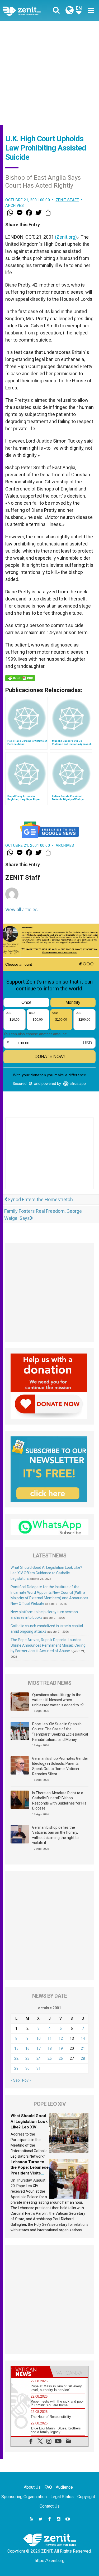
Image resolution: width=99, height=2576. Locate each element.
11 (50, 2038)
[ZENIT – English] (28, 11)
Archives (15, 206)
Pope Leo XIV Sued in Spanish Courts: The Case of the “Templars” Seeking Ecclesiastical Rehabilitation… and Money (60, 1732)
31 (39, 2068)
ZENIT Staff (67, 200)
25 (50, 2058)
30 (27, 2068)
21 (83, 2048)
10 (39, 2038)
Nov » (27, 2080)
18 (50, 2048)
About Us (32, 2487)
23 (27, 2058)
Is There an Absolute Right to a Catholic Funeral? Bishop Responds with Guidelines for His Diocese (59, 1801)
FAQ (48, 2487)
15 (16, 2048)
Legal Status (62, 2497)
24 (39, 2058)
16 (27, 2048)
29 (16, 2068)
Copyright (86, 2497)
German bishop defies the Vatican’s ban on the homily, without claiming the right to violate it (55, 1835)
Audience (64, 2487)
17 (39, 2048)
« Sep (15, 2080)
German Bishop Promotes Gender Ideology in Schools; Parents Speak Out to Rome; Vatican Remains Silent (60, 1766)
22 (16, 2058)
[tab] (30, 2372)
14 (83, 2038)
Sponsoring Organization (24, 2497)
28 (83, 2058)
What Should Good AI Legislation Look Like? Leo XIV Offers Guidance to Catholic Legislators (46, 1573)
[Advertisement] (49, 73)
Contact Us (50, 2506)
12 (61, 2038)
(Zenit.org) (66, 237)
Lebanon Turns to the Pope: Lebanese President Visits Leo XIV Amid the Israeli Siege (30, 2173)
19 (61, 2048)
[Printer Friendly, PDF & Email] (20, 678)
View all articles (22, 909)
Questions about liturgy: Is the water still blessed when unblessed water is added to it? (58, 1700)
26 (61, 2058)
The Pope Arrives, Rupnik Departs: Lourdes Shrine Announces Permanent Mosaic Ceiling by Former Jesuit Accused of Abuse (48, 1645)
